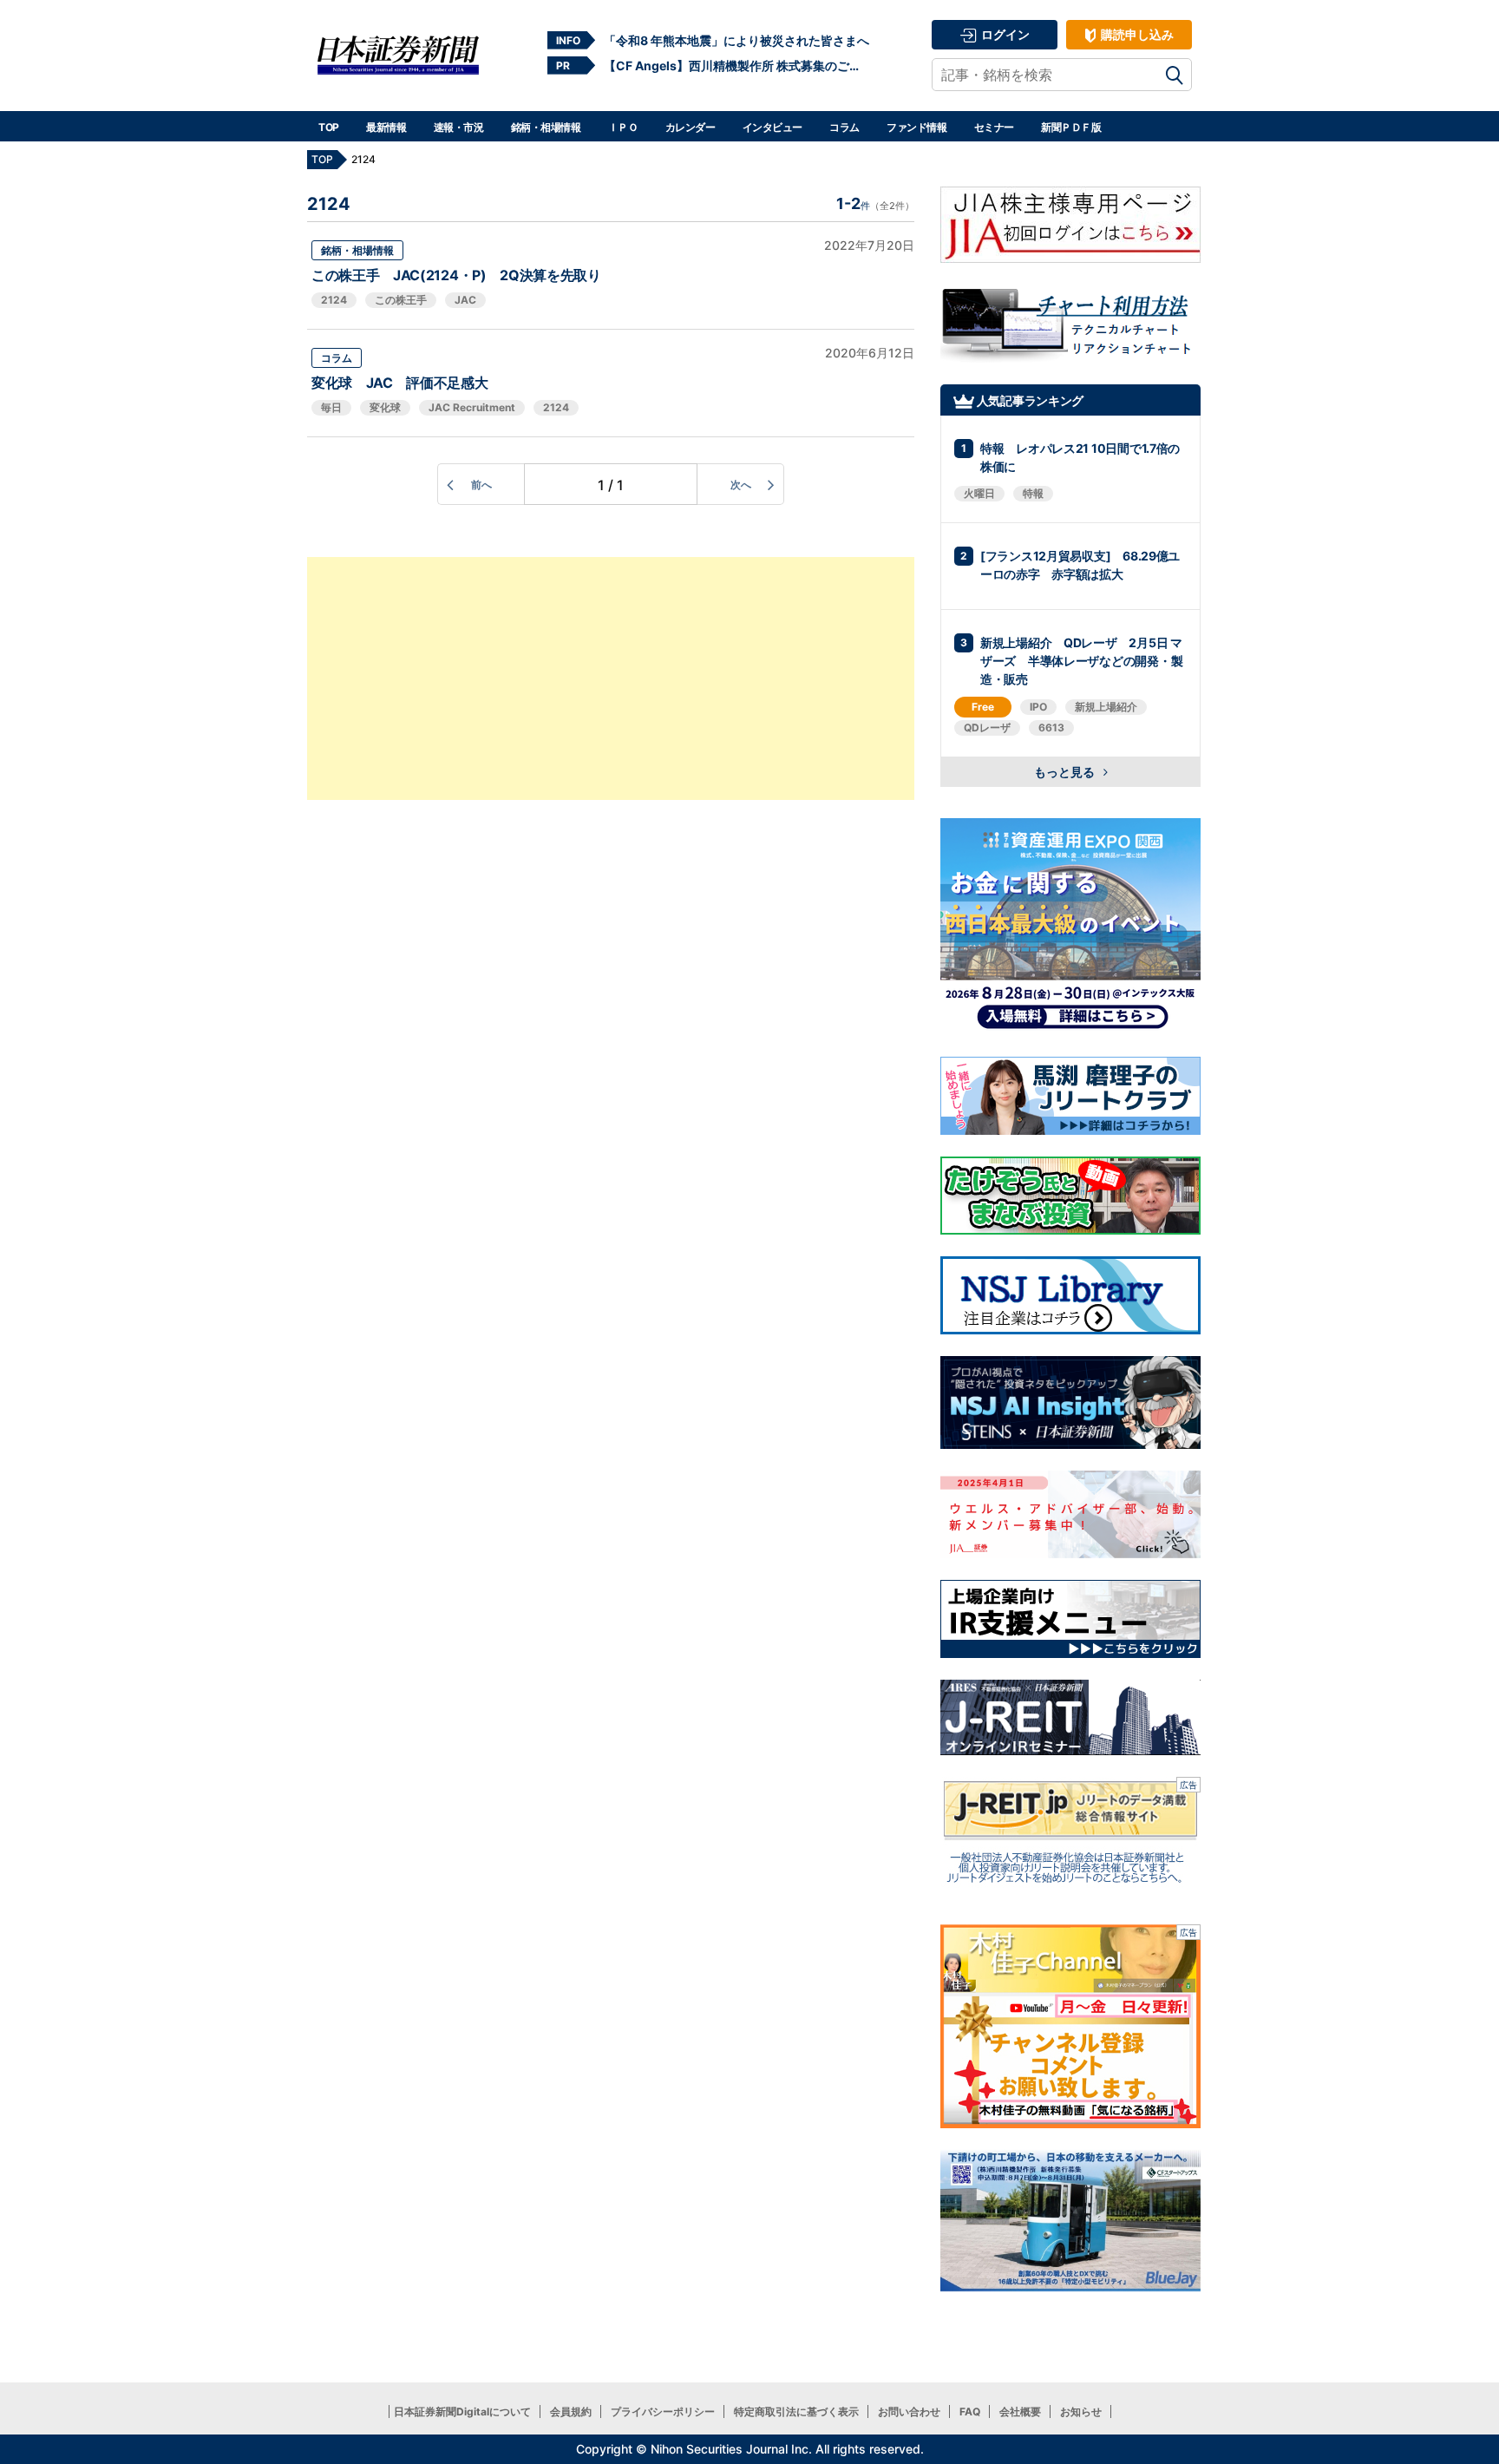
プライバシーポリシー (663, 2412)
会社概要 (1020, 2412)
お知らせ (1081, 2412)
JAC (465, 300)
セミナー (994, 127)
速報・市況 (459, 127)
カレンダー (691, 127)
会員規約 (571, 2412)
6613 (1051, 727)
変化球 (385, 407)
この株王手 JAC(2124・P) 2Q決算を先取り (456, 275)
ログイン (1004, 34)
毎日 (331, 407)
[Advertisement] (611, 678)
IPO (1038, 707)
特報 (1033, 493)
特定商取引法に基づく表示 (796, 2412)
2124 (334, 300)
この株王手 (401, 300)
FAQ (970, 2412)
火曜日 (979, 493)
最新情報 (386, 127)
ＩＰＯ (623, 127)
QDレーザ (987, 727)
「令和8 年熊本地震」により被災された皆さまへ (736, 40)
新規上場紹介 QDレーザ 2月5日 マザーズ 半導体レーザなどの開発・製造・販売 (1081, 661)
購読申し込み (1136, 34)
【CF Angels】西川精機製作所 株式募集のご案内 (736, 66)
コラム (844, 127)
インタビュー (772, 127)
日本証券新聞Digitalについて (462, 2412)
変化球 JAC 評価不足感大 (406, 383)
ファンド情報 (916, 127)
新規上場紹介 (1106, 707)
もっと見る (1066, 772)
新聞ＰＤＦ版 (1071, 127)
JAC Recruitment (472, 407)
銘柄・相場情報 (546, 127)
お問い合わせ (909, 2412)
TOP (329, 127)
